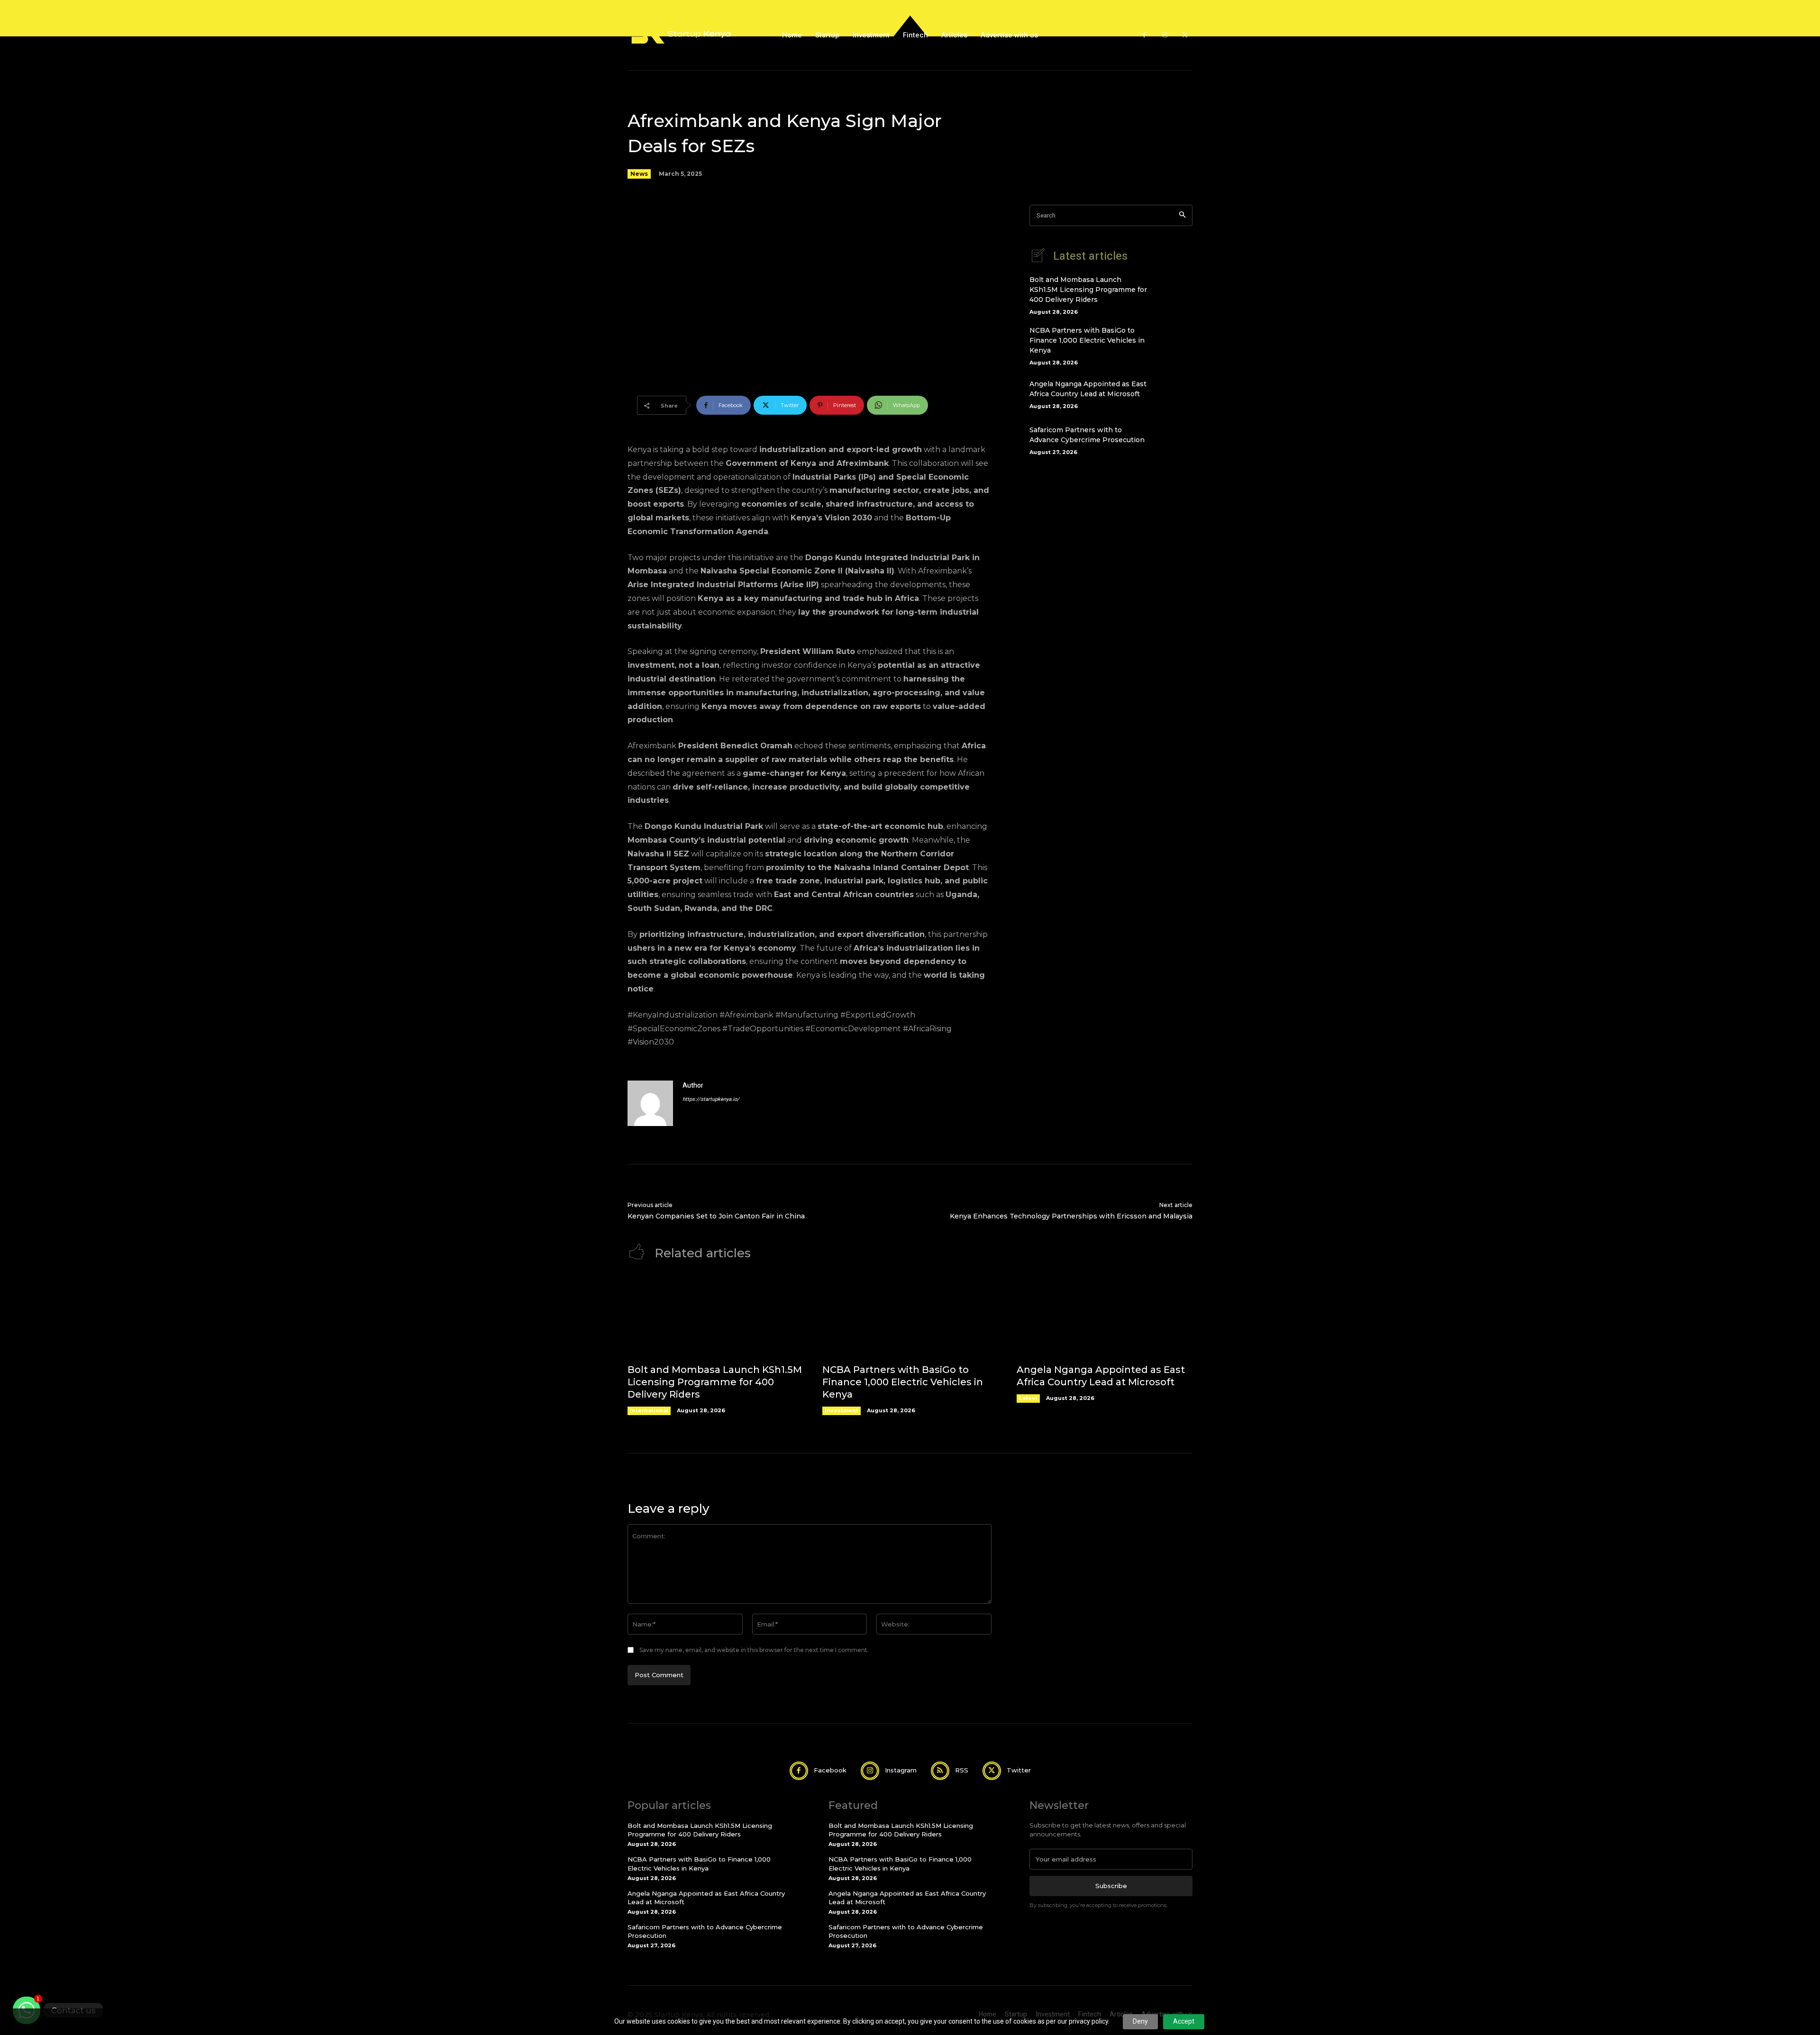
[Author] (650, 1103)
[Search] (1182, 215)
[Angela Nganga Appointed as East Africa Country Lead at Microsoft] (1176, 393)
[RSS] (940, 1771)
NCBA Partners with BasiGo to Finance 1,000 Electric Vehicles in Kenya (1087, 340)
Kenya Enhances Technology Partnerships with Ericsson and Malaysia (1071, 1216)
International (649, 1410)
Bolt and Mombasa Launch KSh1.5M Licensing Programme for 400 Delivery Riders (1088, 290)
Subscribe (1111, 1886)
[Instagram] (1165, 35)
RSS (962, 1770)
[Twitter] (1185, 35)
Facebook (830, 1770)
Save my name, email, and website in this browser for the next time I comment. (754, 1650)
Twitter (1019, 1770)
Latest (1028, 1398)
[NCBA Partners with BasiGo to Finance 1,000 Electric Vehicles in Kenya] (1176, 343)
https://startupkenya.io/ (711, 1099)
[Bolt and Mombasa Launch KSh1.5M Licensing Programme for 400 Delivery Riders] (1176, 292)
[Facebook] (1144, 35)
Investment (842, 1410)
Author (693, 1086)
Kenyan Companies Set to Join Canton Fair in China (716, 1216)
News (639, 174)
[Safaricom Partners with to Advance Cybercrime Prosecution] (1176, 439)
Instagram (901, 1770)
